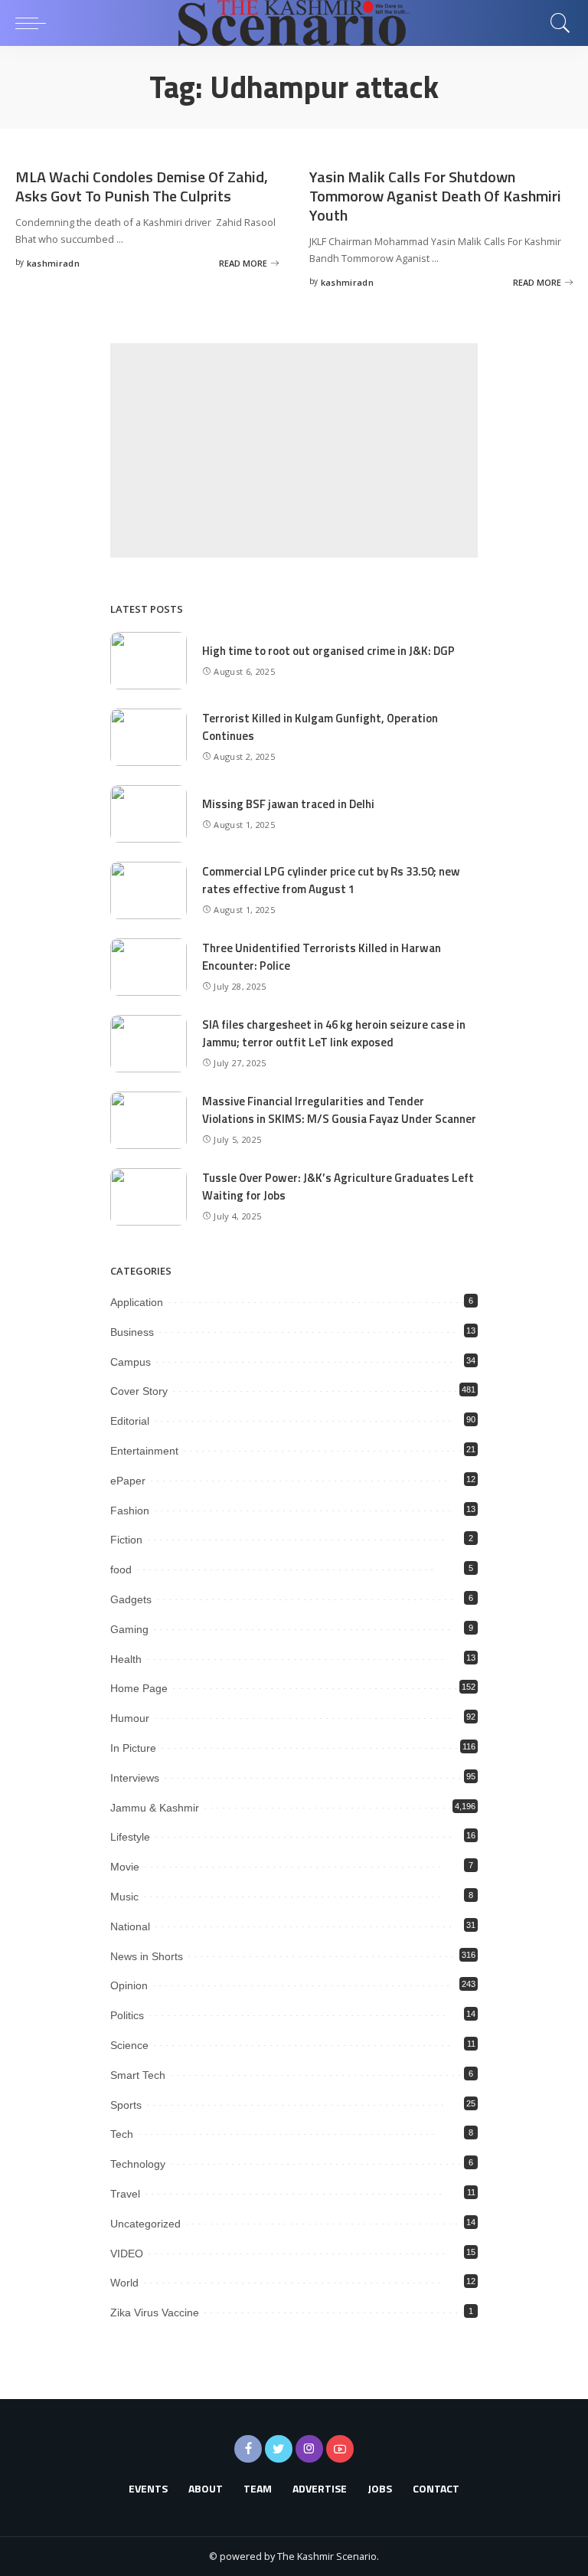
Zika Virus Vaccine (155, 2313)
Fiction (126, 1540)
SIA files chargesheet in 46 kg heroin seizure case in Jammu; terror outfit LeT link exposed (334, 1033)
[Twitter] (279, 2449)
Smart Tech (138, 2075)
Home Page (139, 1688)
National (130, 1926)
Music (124, 1897)
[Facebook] (248, 2449)
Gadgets (131, 1599)
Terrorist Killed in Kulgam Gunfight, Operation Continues (320, 727)
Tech (122, 2134)
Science (129, 2045)
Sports (126, 2105)
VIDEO (127, 2254)
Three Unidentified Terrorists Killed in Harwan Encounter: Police (322, 957)
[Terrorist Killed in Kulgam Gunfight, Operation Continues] (149, 737)
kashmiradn (53, 263)
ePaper (128, 1481)
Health (126, 1659)
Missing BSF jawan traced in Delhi (288, 804)
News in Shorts (147, 1956)
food (121, 1569)
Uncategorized (145, 2224)
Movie (125, 1867)
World (124, 2283)
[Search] (557, 23)
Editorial (130, 1421)
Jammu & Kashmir (155, 1808)
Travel (125, 2194)
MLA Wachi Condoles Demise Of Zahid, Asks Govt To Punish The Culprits (142, 186)
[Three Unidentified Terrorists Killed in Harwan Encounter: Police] (149, 967)
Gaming (129, 1629)
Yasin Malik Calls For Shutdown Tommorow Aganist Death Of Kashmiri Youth (435, 196)
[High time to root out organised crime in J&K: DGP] (149, 661)
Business (132, 1332)
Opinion (129, 1985)
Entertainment (144, 1451)
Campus (131, 1362)
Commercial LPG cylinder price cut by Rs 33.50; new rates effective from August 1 (331, 880)
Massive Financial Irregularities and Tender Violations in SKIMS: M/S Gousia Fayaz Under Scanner (339, 1110)
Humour (130, 1718)
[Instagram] (309, 2449)
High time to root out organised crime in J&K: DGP (328, 651)
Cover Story (139, 1391)
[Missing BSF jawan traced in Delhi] (149, 814)
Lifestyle (130, 1837)
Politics (127, 2015)
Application (137, 1302)
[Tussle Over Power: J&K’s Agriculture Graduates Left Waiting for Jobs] (149, 1197)
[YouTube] (340, 2449)
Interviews (135, 1778)
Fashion (130, 1511)
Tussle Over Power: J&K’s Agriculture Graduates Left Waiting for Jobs (338, 1187)
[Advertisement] (294, 450)
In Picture (133, 1748)
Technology (138, 2164)
